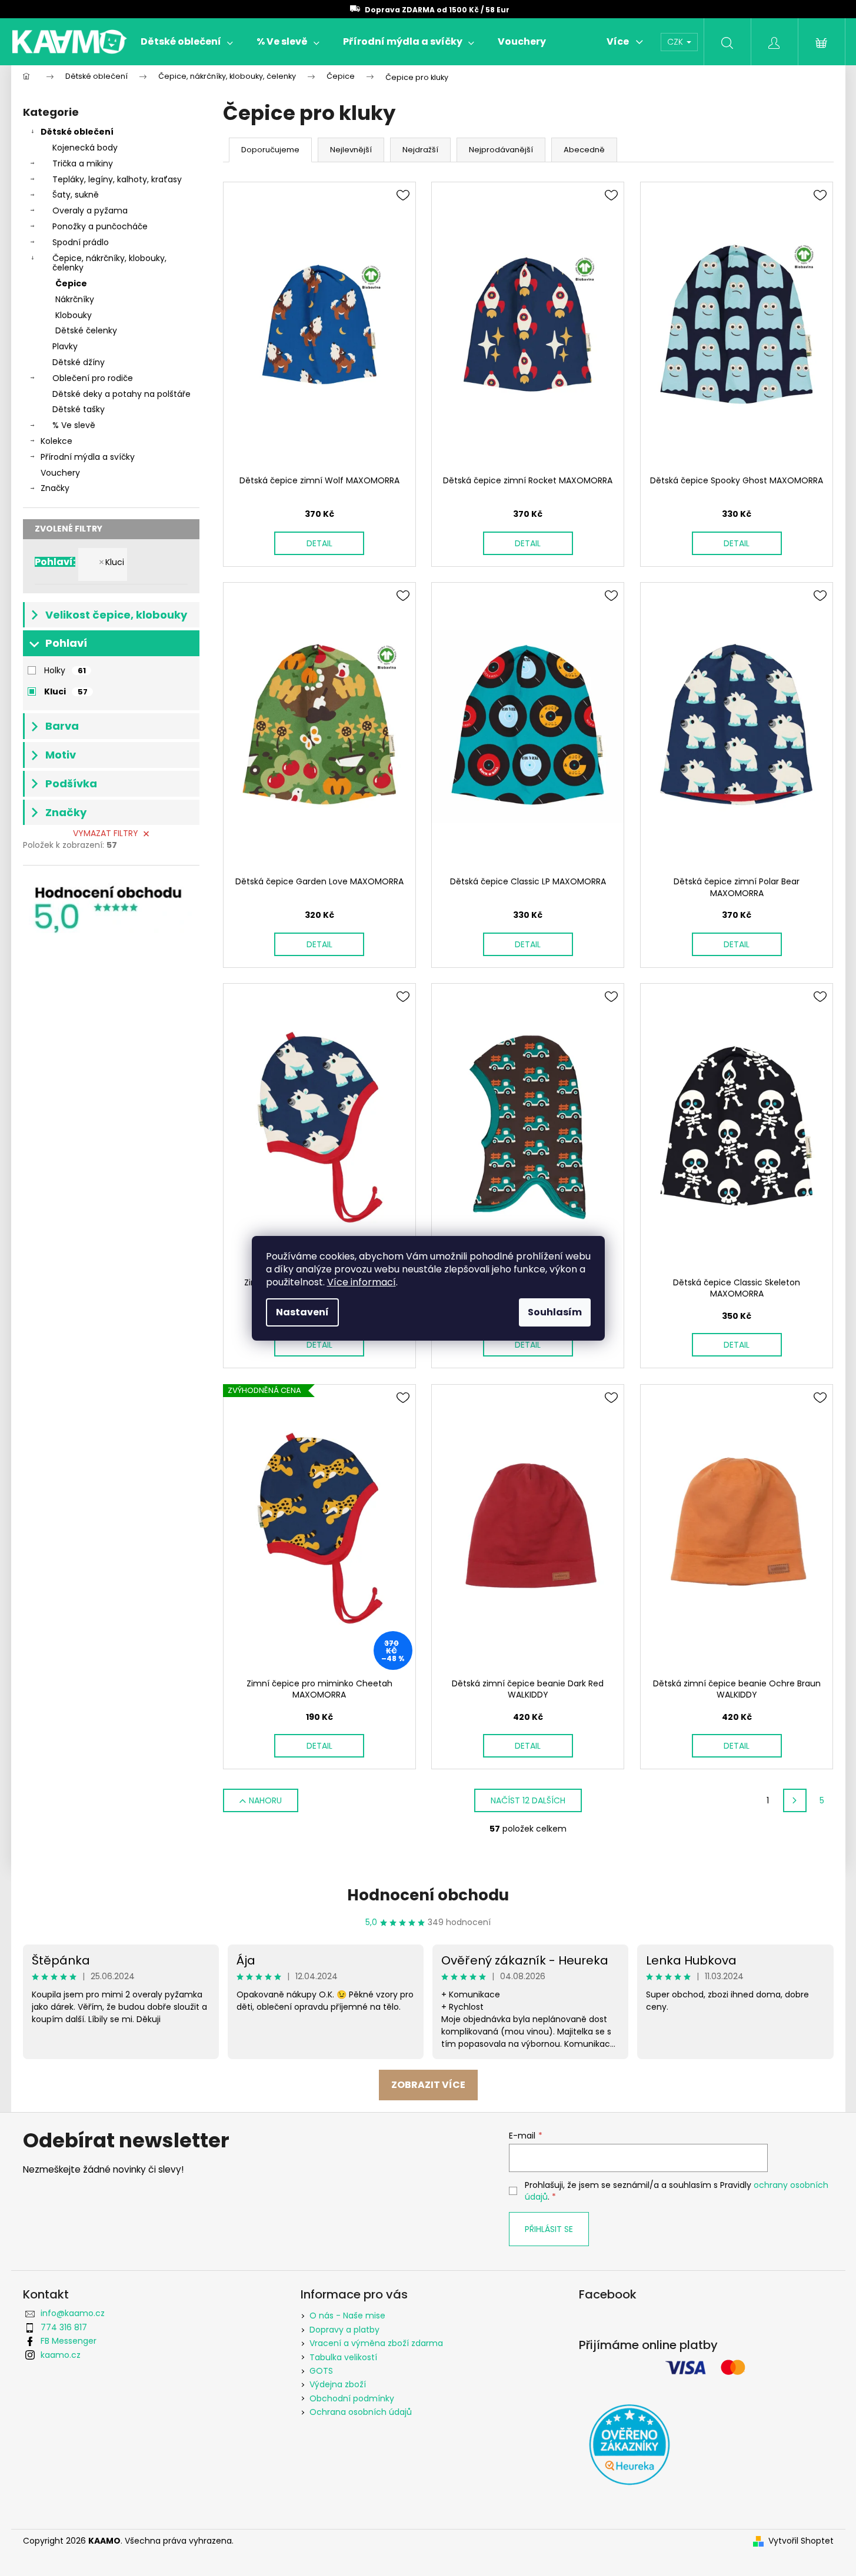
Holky (65, 670)
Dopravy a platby (344, 2330)
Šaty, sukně (76, 195)
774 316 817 (64, 2327)
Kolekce (56, 441)
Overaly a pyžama (90, 211)
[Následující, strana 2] (795, 1800)
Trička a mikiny (83, 163)
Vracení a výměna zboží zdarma (376, 2343)
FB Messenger (69, 2341)
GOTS (321, 2371)
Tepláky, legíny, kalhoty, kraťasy (117, 179)
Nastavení (302, 1312)
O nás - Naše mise (347, 2316)
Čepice (71, 283)
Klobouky (74, 315)
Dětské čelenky (86, 330)
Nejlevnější (351, 150)
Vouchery (60, 473)
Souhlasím (555, 1312)
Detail (319, 543)
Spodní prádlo (81, 242)
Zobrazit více (428, 2085)
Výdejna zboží (338, 2384)
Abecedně (584, 150)
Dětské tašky (79, 409)
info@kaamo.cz (73, 2313)
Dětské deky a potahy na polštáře (121, 394)
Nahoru (265, 1800)
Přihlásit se (549, 2229)
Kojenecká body (85, 148)
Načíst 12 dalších (528, 1800)
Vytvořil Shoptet (801, 2541)
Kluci (115, 562)
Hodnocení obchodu (428, 1895)
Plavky (65, 346)
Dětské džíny (79, 362)
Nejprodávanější (501, 150)
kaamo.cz (61, 2355)
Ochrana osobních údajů (361, 2412)
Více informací (362, 1282)
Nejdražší (420, 150)
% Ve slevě (74, 425)
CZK (676, 42)
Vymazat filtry (106, 833)
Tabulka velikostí (343, 2357)
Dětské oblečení (77, 132)
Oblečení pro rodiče (93, 378)
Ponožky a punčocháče (100, 226)
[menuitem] (187, 42)
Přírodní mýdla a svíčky (88, 457)
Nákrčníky (75, 299)
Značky (55, 488)
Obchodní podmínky (352, 2398)
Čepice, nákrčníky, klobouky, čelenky (109, 263)
